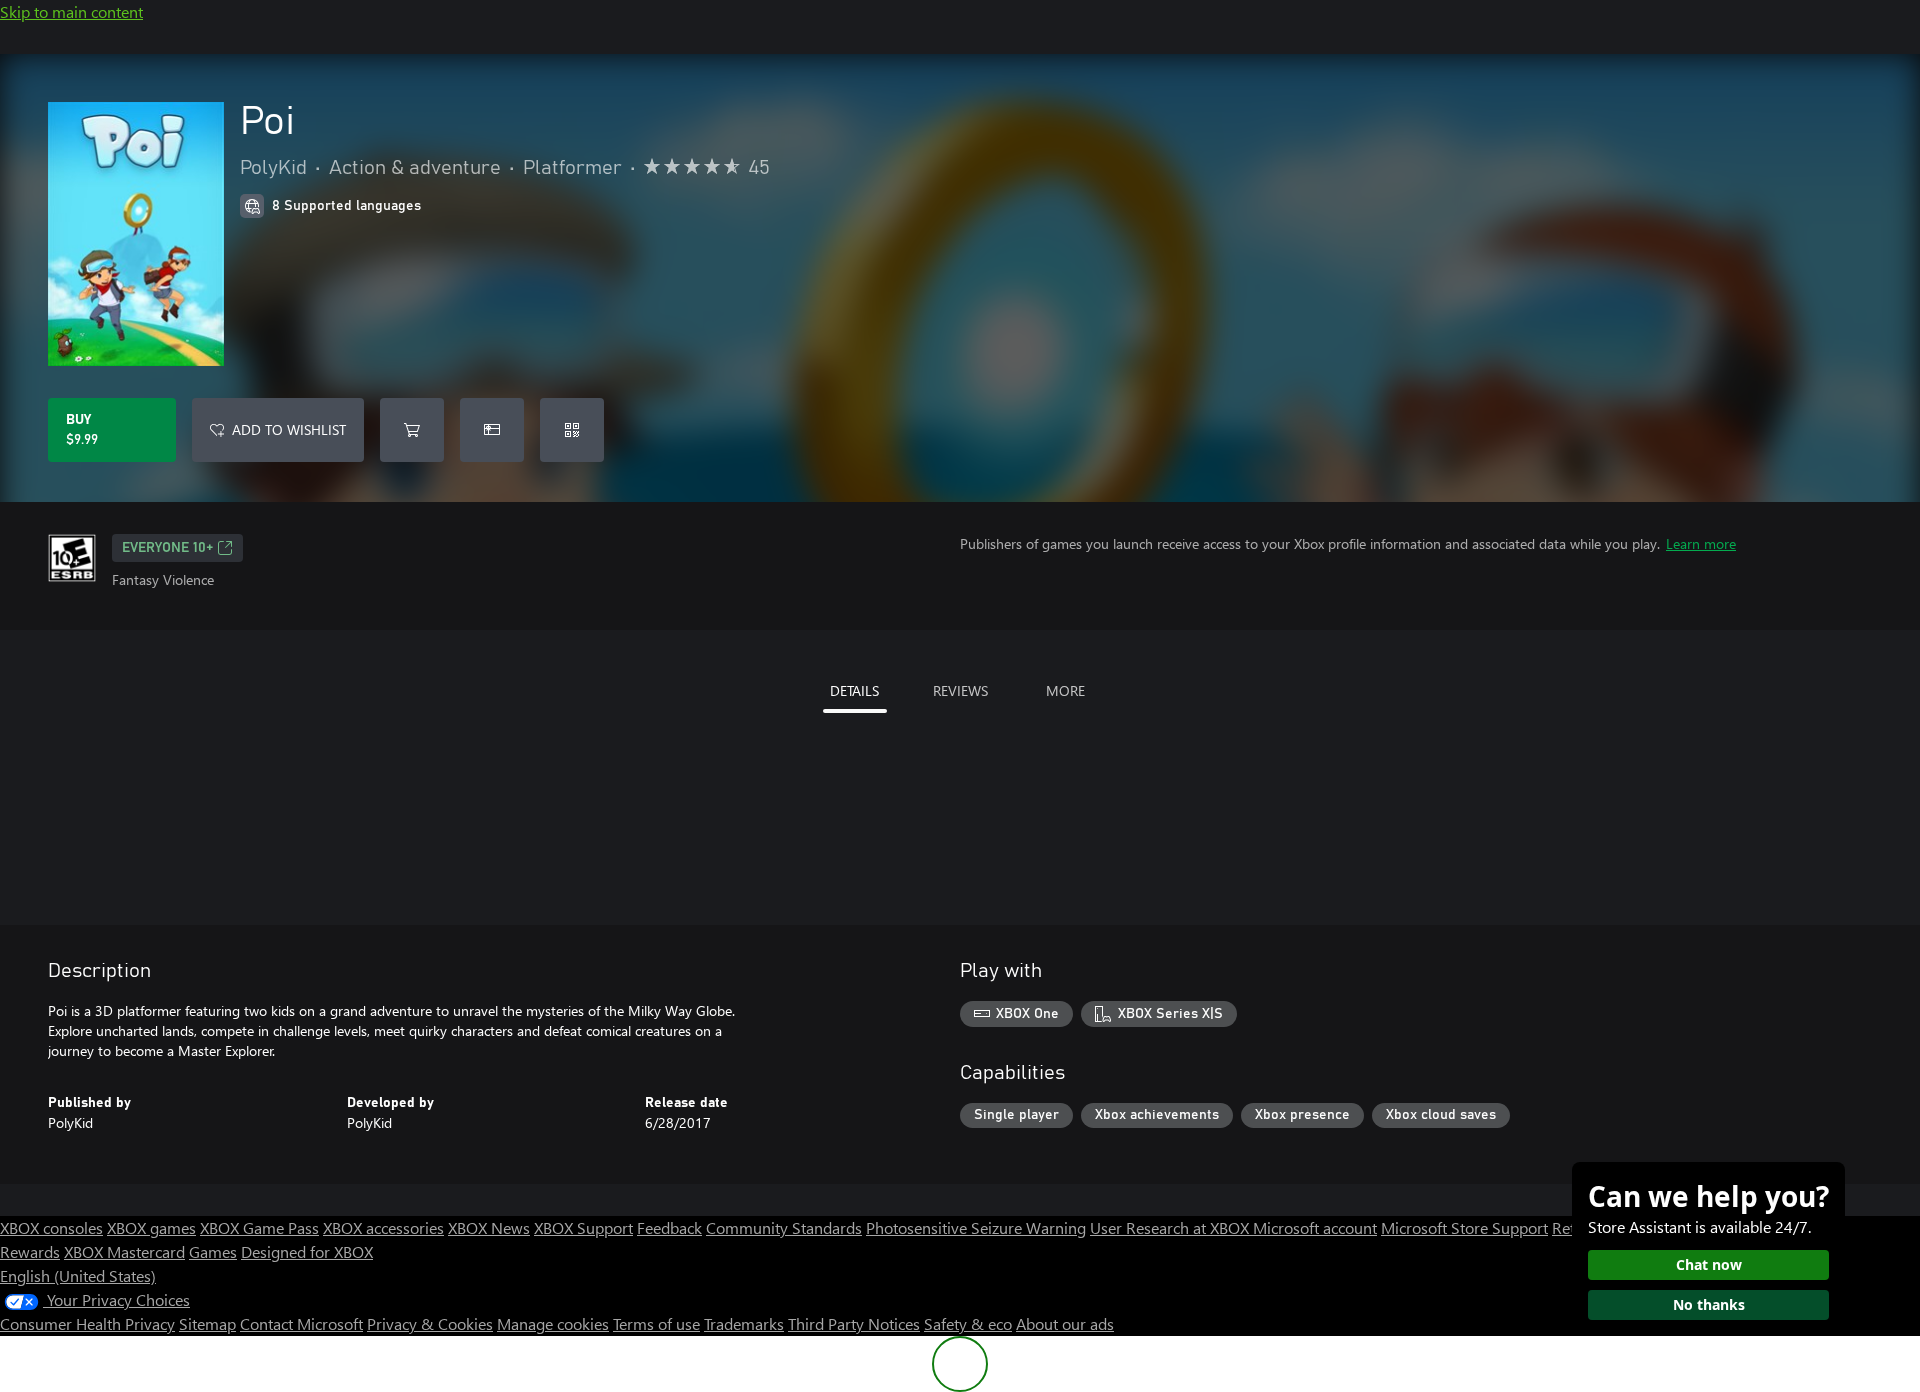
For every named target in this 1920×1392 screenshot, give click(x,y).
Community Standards (784, 1227)
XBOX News (489, 1227)
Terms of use (656, 1323)
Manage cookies (553, 1323)
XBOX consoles (51, 1227)
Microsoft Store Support (1464, 1227)
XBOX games (151, 1227)
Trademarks (744, 1323)
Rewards (30, 1251)
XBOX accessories (383, 1227)
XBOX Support (583, 1227)
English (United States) (78, 1275)
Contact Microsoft (301, 1323)
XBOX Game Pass (259, 1227)
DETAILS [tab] (854, 690)
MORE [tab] (1065, 690)
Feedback (669, 1227)
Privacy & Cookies (430, 1323)
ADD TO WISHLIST (289, 429)
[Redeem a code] (572, 430)
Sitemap (207, 1323)
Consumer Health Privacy (87, 1323)
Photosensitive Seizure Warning (976, 1227)
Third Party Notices (854, 1323)
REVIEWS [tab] (960, 690)
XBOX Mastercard (124, 1251)
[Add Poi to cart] (412, 430)
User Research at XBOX (1171, 1227)
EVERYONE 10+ (167, 548)
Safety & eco (968, 1323)
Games (213, 1251)
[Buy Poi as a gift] (492, 430)
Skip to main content (71, 11)
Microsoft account (1315, 1227)
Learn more (1701, 543)
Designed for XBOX (307, 1251)
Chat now (1709, 1264)
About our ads (1065, 1323)
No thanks (1709, 1304)
